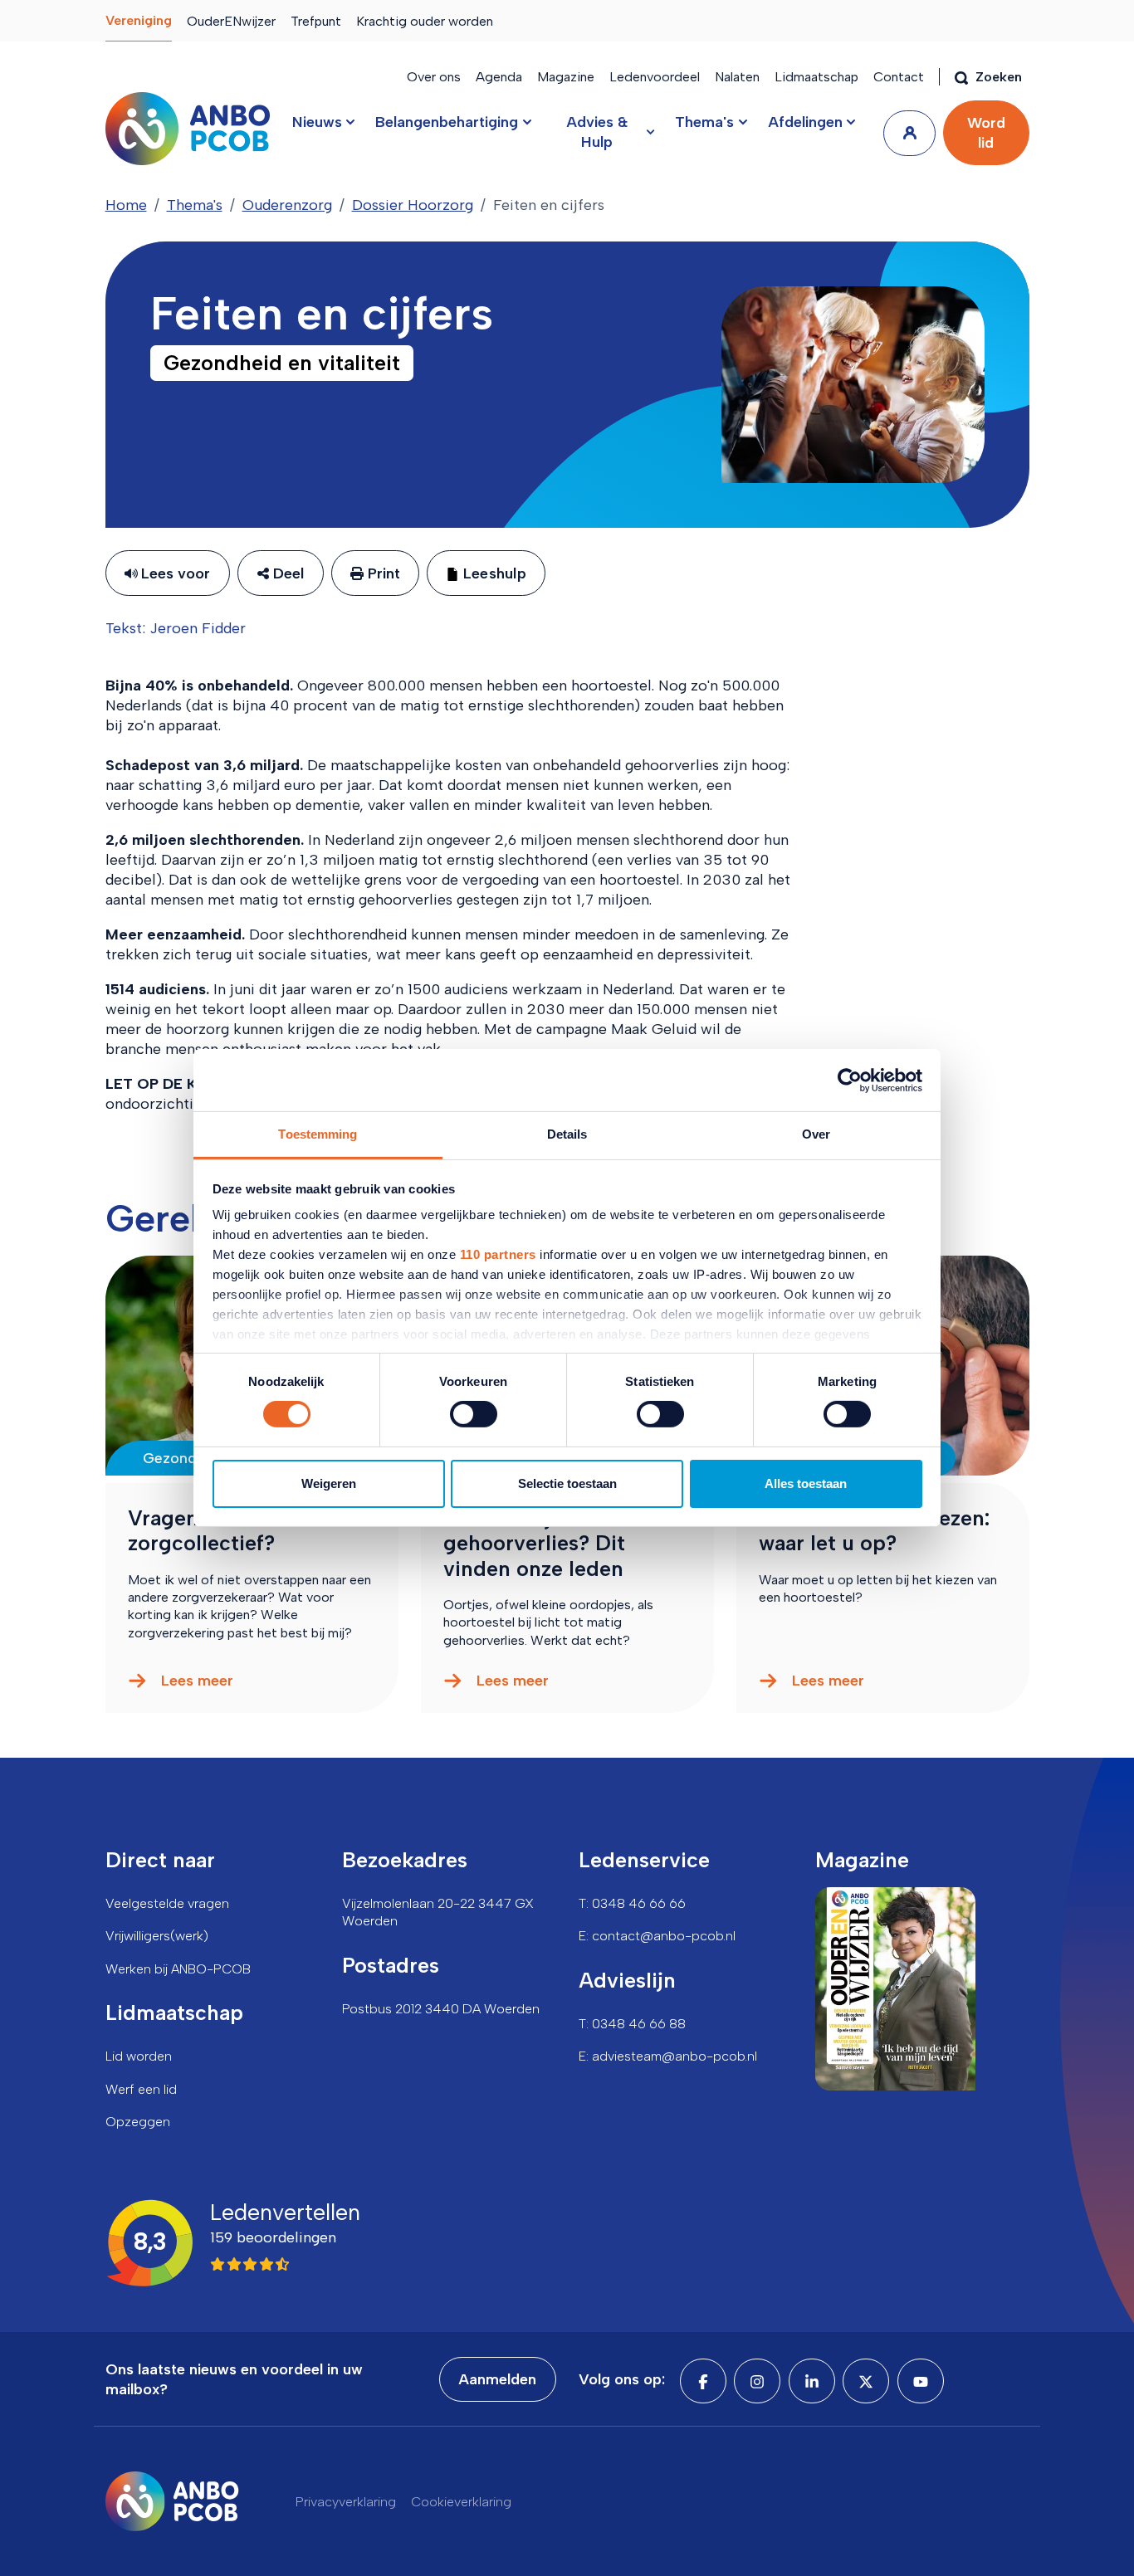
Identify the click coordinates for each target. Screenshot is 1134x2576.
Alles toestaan (806, 1483)
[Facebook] (703, 2381)
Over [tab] (816, 1134)
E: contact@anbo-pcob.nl (657, 1936)
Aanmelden (497, 2379)
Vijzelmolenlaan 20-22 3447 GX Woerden (438, 1912)
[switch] (474, 1414)
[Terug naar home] (188, 129)
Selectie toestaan (567, 1483)
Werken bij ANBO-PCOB (178, 1969)
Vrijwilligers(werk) (157, 1936)
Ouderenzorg (287, 205)
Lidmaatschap (816, 77)
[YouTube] (921, 2381)
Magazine (566, 77)
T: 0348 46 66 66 (632, 1903)
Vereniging (139, 20)
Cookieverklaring (461, 2502)
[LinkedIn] (812, 2381)
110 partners (498, 1254)
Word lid (986, 133)
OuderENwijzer (231, 21)
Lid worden (139, 2056)
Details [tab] (567, 1134)
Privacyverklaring (346, 2502)
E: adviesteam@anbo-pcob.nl (668, 2056)
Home (126, 205)
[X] (866, 2381)
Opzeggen (138, 2122)
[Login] (909, 133)
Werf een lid (141, 2089)
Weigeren (329, 1483)
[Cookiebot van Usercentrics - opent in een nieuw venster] (850, 1080)
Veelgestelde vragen (167, 1903)
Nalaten (737, 77)
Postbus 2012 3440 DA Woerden (441, 2009)
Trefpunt (316, 21)
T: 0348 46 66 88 (632, 2024)
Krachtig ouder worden (425, 21)
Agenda (499, 77)
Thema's (195, 205)
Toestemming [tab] (318, 1134)
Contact (899, 77)
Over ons (434, 77)
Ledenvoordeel (655, 77)
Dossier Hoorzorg (413, 205)
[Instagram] (757, 2381)
